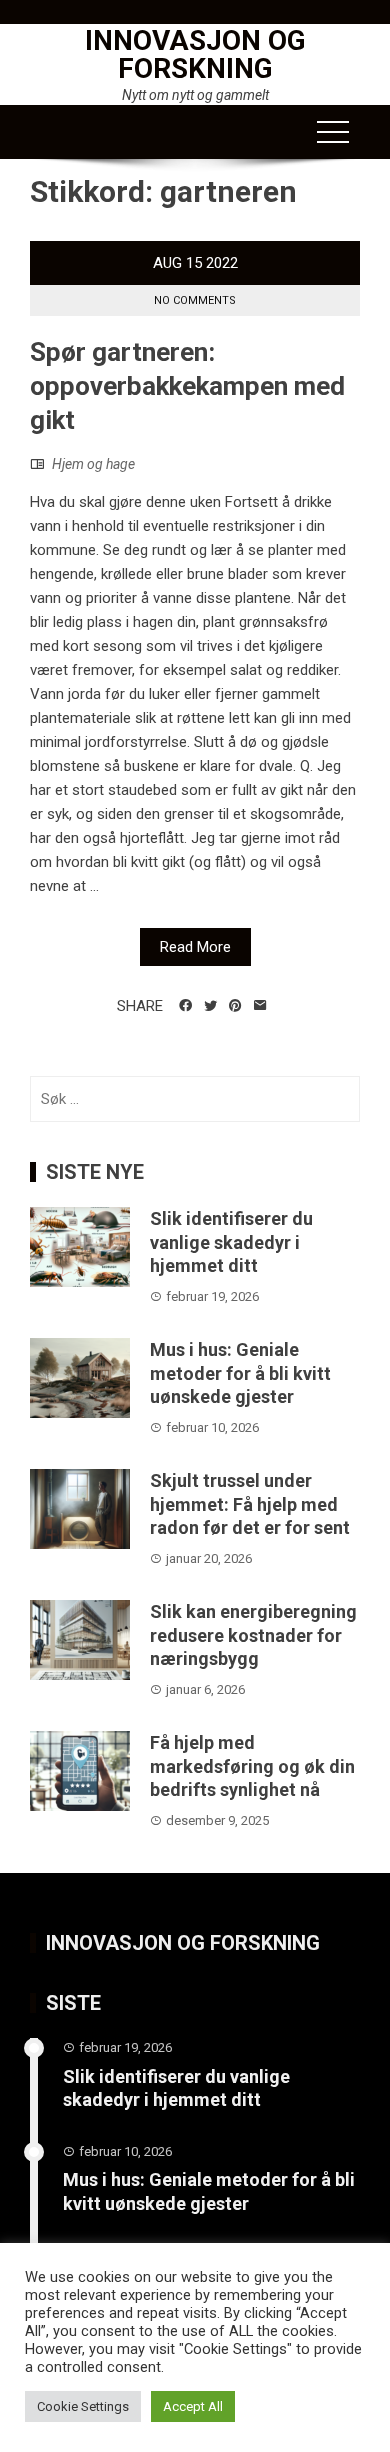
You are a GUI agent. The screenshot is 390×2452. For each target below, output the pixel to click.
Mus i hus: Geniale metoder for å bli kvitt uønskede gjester (240, 1373)
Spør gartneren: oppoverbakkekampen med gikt (187, 386)
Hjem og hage (93, 464)
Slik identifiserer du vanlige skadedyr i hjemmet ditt (231, 1242)
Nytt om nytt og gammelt (195, 95)
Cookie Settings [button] (83, 2406)
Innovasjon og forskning (195, 54)
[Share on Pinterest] (235, 1006)
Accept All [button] (193, 2406)
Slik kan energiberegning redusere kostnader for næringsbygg (253, 1635)
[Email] (260, 1006)
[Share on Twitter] (210, 1006)
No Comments (195, 300)
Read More (195, 947)
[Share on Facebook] (185, 1006)
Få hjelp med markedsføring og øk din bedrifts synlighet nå (252, 1766)
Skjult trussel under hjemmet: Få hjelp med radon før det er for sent (250, 1504)
